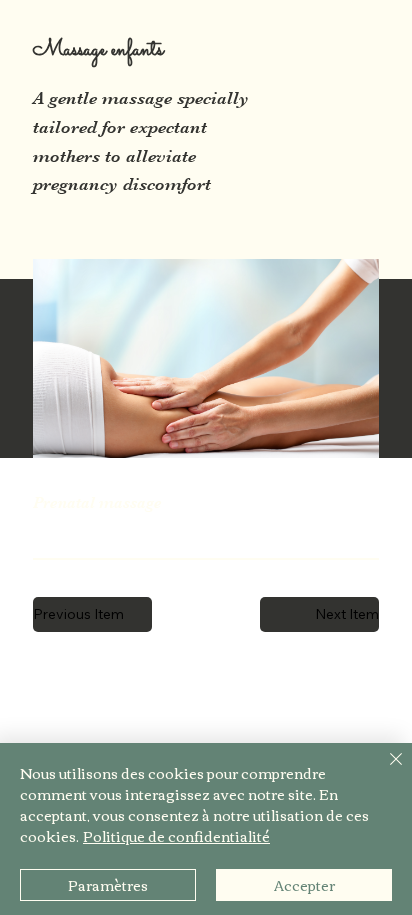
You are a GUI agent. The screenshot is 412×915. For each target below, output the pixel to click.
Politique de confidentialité (176, 836)
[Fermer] (384, 771)
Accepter (304, 885)
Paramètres (108, 885)
